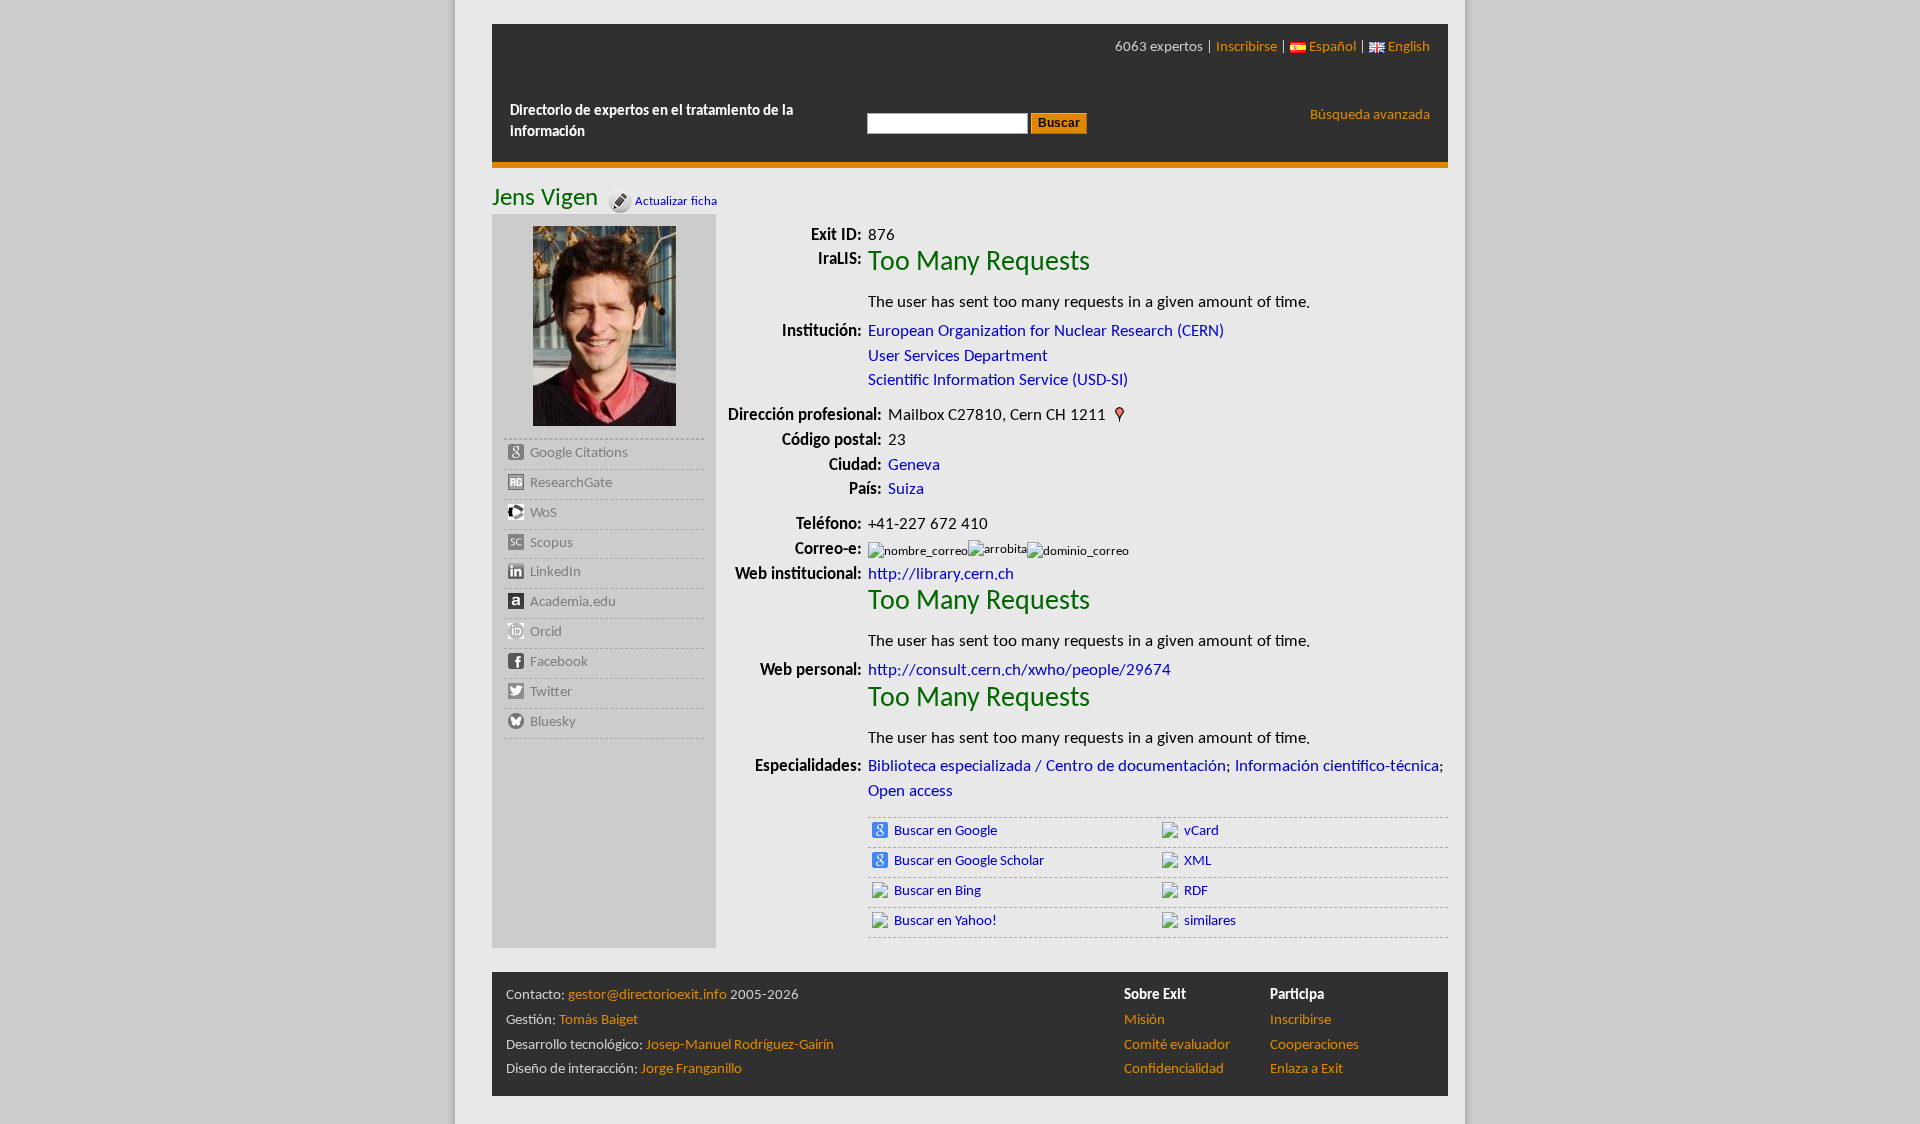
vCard (1201, 831)
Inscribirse (1246, 47)
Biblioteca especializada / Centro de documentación (1047, 766)
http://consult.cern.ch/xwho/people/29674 (1019, 670)
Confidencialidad (1174, 1069)
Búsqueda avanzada (1370, 115)
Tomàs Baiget (598, 1020)
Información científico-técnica (1337, 766)
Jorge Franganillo (691, 1069)
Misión (1144, 1020)
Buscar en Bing (937, 891)
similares (1210, 921)
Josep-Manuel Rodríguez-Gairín (740, 1045)
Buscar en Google (945, 831)
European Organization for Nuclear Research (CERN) (1046, 331)
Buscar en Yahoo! (945, 921)
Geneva (914, 465)
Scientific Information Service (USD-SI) (998, 380)
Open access (910, 791)
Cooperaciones (1314, 1045)
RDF (1196, 891)
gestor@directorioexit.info (647, 995)
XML (1197, 861)
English (1407, 47)
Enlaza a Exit (1306, 1069)
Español (1331, 47)
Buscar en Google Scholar (969, 861)
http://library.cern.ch (941, 574)
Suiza (906, 489)
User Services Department (958, 356)
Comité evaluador (1177, 1045)
